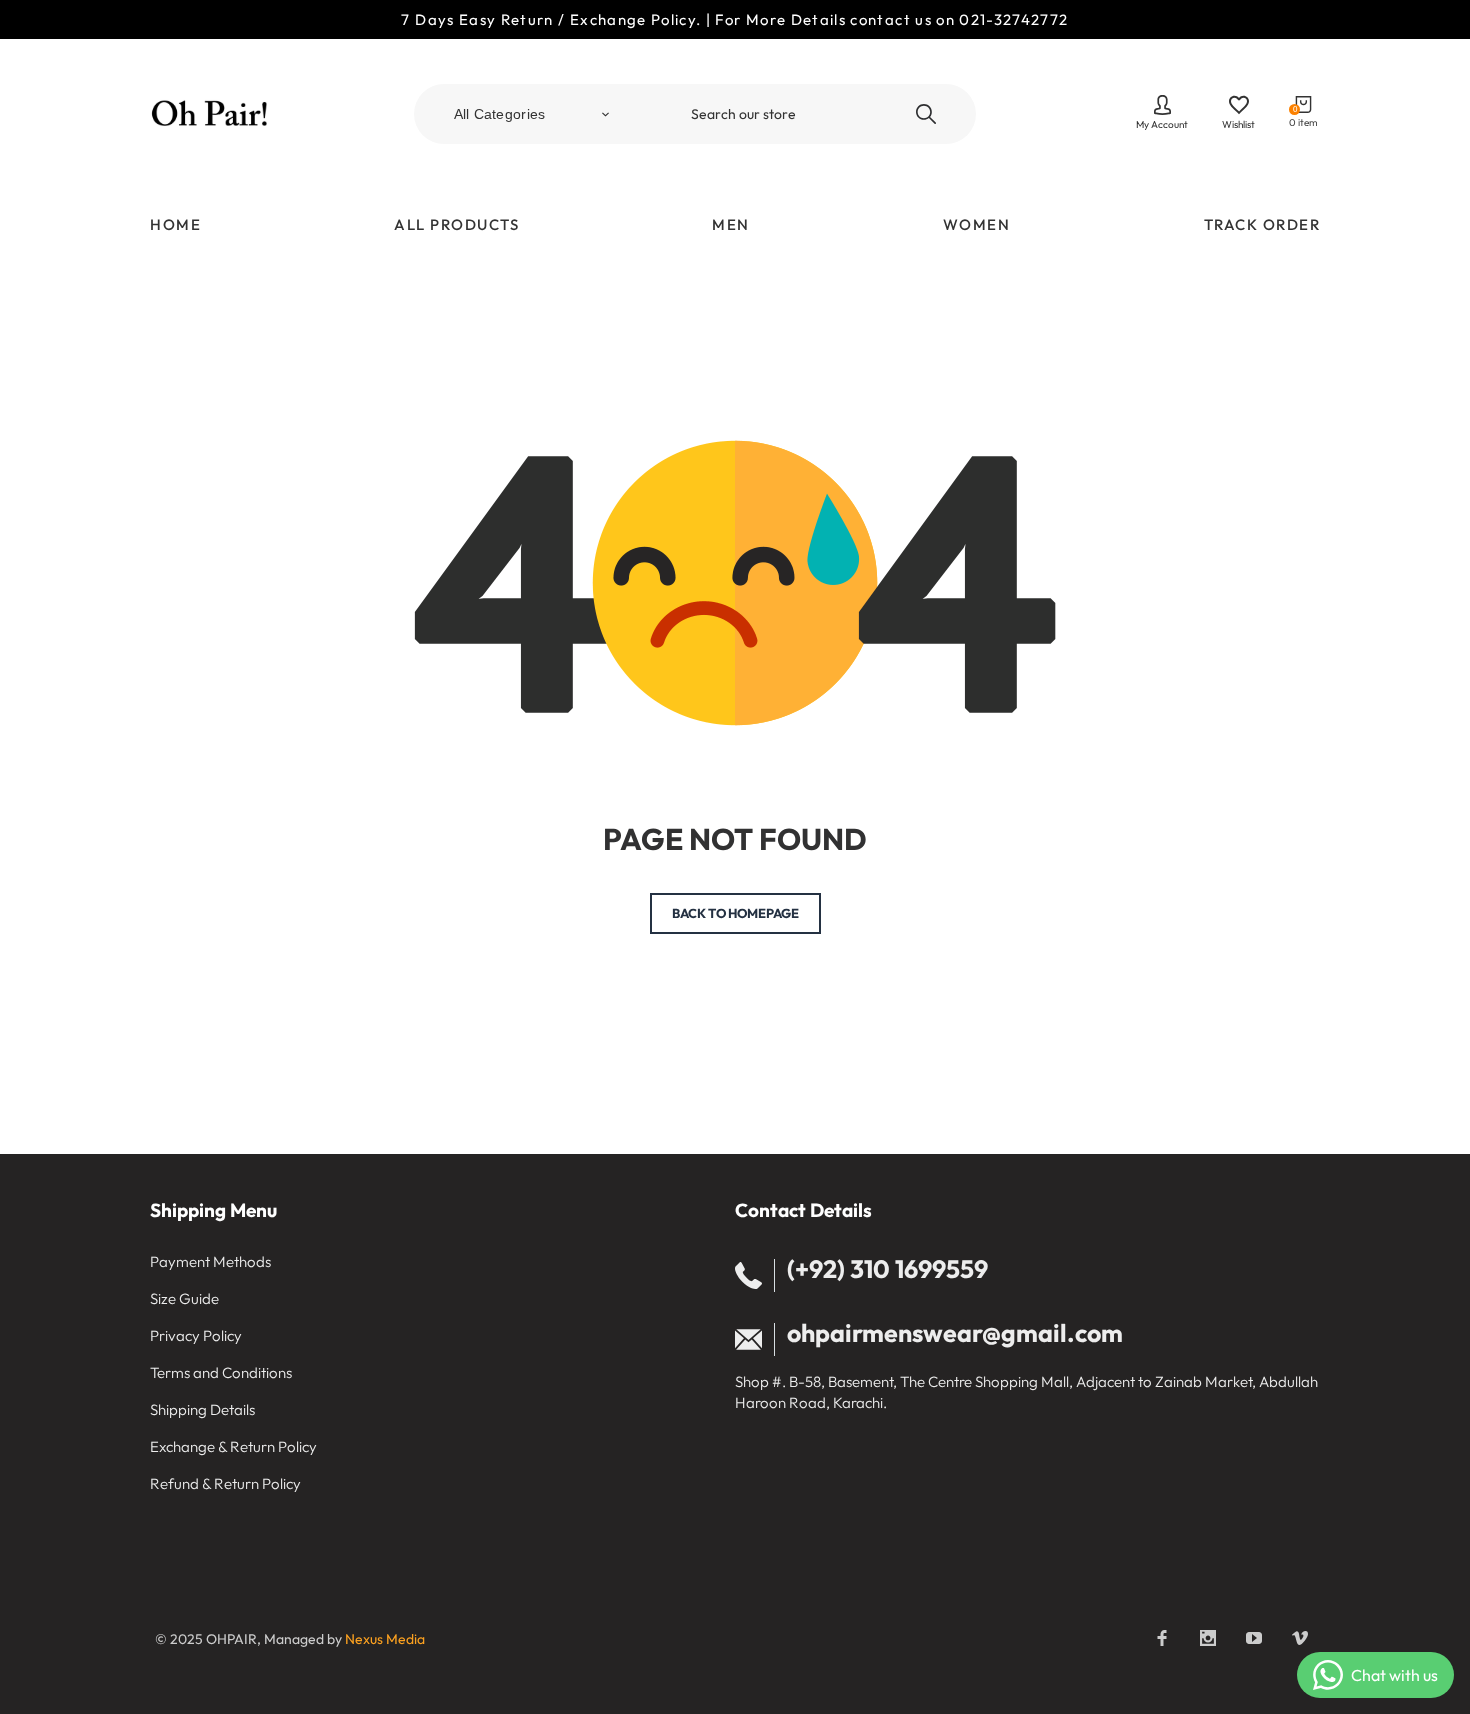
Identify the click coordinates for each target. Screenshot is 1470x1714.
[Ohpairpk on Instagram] (1208, 1638)
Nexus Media (385, 1639)
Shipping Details (202, 1409)
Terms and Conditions (221, 1372)
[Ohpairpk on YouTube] (1254, 1638)
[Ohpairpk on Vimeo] (1300, 1638)
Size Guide (184, 1298)
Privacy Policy (196, 1335)
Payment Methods (210, 1261)
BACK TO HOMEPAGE (735, 913)
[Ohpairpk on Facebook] (1162, 1638)
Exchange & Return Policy (233, 1446)
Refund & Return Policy (225, 1483)
